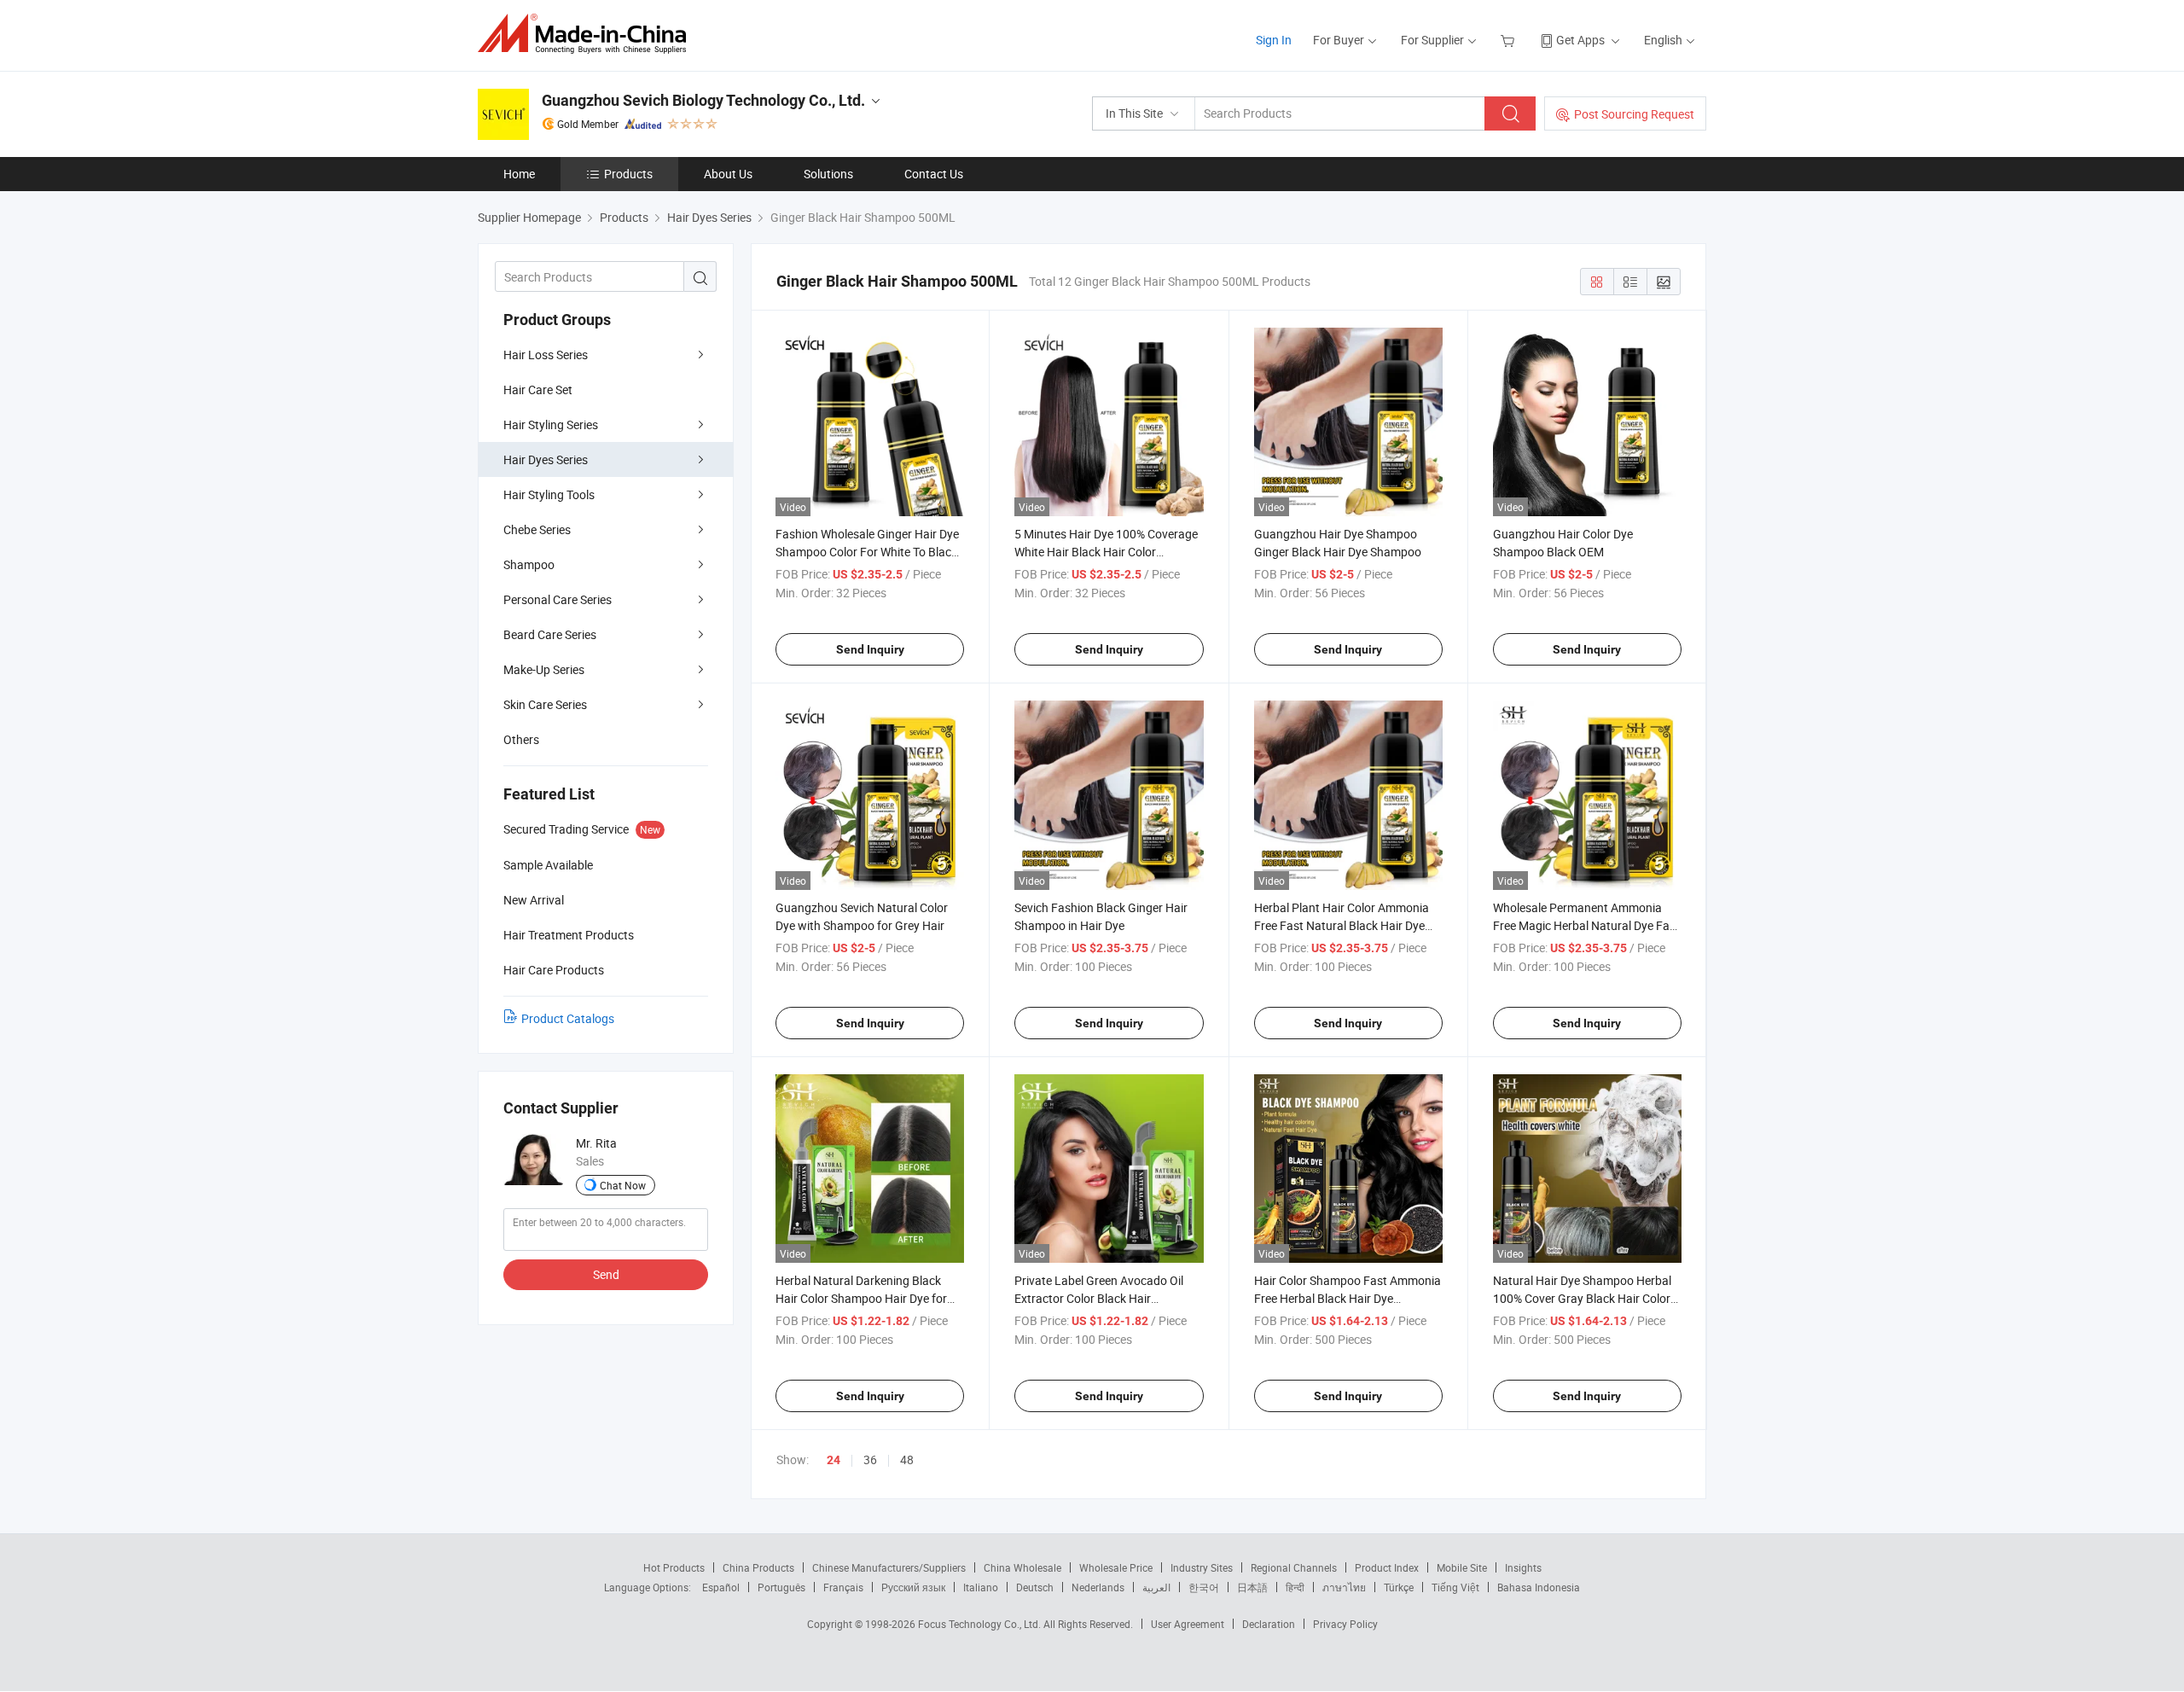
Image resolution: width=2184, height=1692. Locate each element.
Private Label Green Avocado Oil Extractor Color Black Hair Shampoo (1099, 1298)
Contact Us (934, 174)
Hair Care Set (538, 390)
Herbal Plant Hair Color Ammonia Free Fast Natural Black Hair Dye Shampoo (1342, 925)
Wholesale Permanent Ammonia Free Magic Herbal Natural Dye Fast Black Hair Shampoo (1586, 925)
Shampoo (529, 564)
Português (781, 1587)
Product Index (1387, 1567)
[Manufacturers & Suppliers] (587, 34)
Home (519, 174)
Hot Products (674, 1567)
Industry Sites (1202, 1567)
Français (843, 1587)
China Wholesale (1022, 1567)
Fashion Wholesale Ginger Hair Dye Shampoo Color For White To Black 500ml (867, 552)
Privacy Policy (1345, 1624)
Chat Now (623, 1185)
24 (834, 1460)
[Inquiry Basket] (1510, 40)
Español (721, 1587)
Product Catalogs (568, 1018)
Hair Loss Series (546, 355)
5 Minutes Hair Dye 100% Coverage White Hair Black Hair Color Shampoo (1106, 552)
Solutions (828, 174)
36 (870, 1459)
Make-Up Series (544, 669)
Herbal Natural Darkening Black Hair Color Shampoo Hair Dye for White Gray (861, 1298)
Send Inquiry (870, 649)
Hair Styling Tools (549, 494)
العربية (1156, 1587)
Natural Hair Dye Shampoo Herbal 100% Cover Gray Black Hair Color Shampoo (1582, 1298)
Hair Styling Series (551, 424)
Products (628, 174)
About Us (728, 174)
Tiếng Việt (1455, 1587)
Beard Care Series (550, 634)
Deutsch (1035, 1587)
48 (907, 1459)
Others (521, 739)
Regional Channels (1294, 1567)
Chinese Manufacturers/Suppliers (889, 1567)
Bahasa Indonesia (1539, 1587)
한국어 (1204, 1587)
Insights (1523, 1567)
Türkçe (1399, 1587)
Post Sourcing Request (1634, 114)
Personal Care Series (558, 599)
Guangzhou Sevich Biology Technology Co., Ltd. (703, 100)
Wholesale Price (1116, 1567)
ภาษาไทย (1344, 1587)
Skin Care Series (545, 704)
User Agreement (1188, 1624)
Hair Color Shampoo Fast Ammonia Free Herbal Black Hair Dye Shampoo (1348, 1298)
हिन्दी (1295, 1587)
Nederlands (1098, 1587)
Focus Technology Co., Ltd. (981, 1624)
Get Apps (1580, 40)
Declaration (1269, 1624)
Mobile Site (1462, 1567)
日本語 (1252, 1587)
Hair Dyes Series (546, 459)
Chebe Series (537, 529)
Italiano (981, 1587)
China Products (758, 1567)
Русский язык (913, 1587)
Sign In (1274, 40)
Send (606, 1274)
